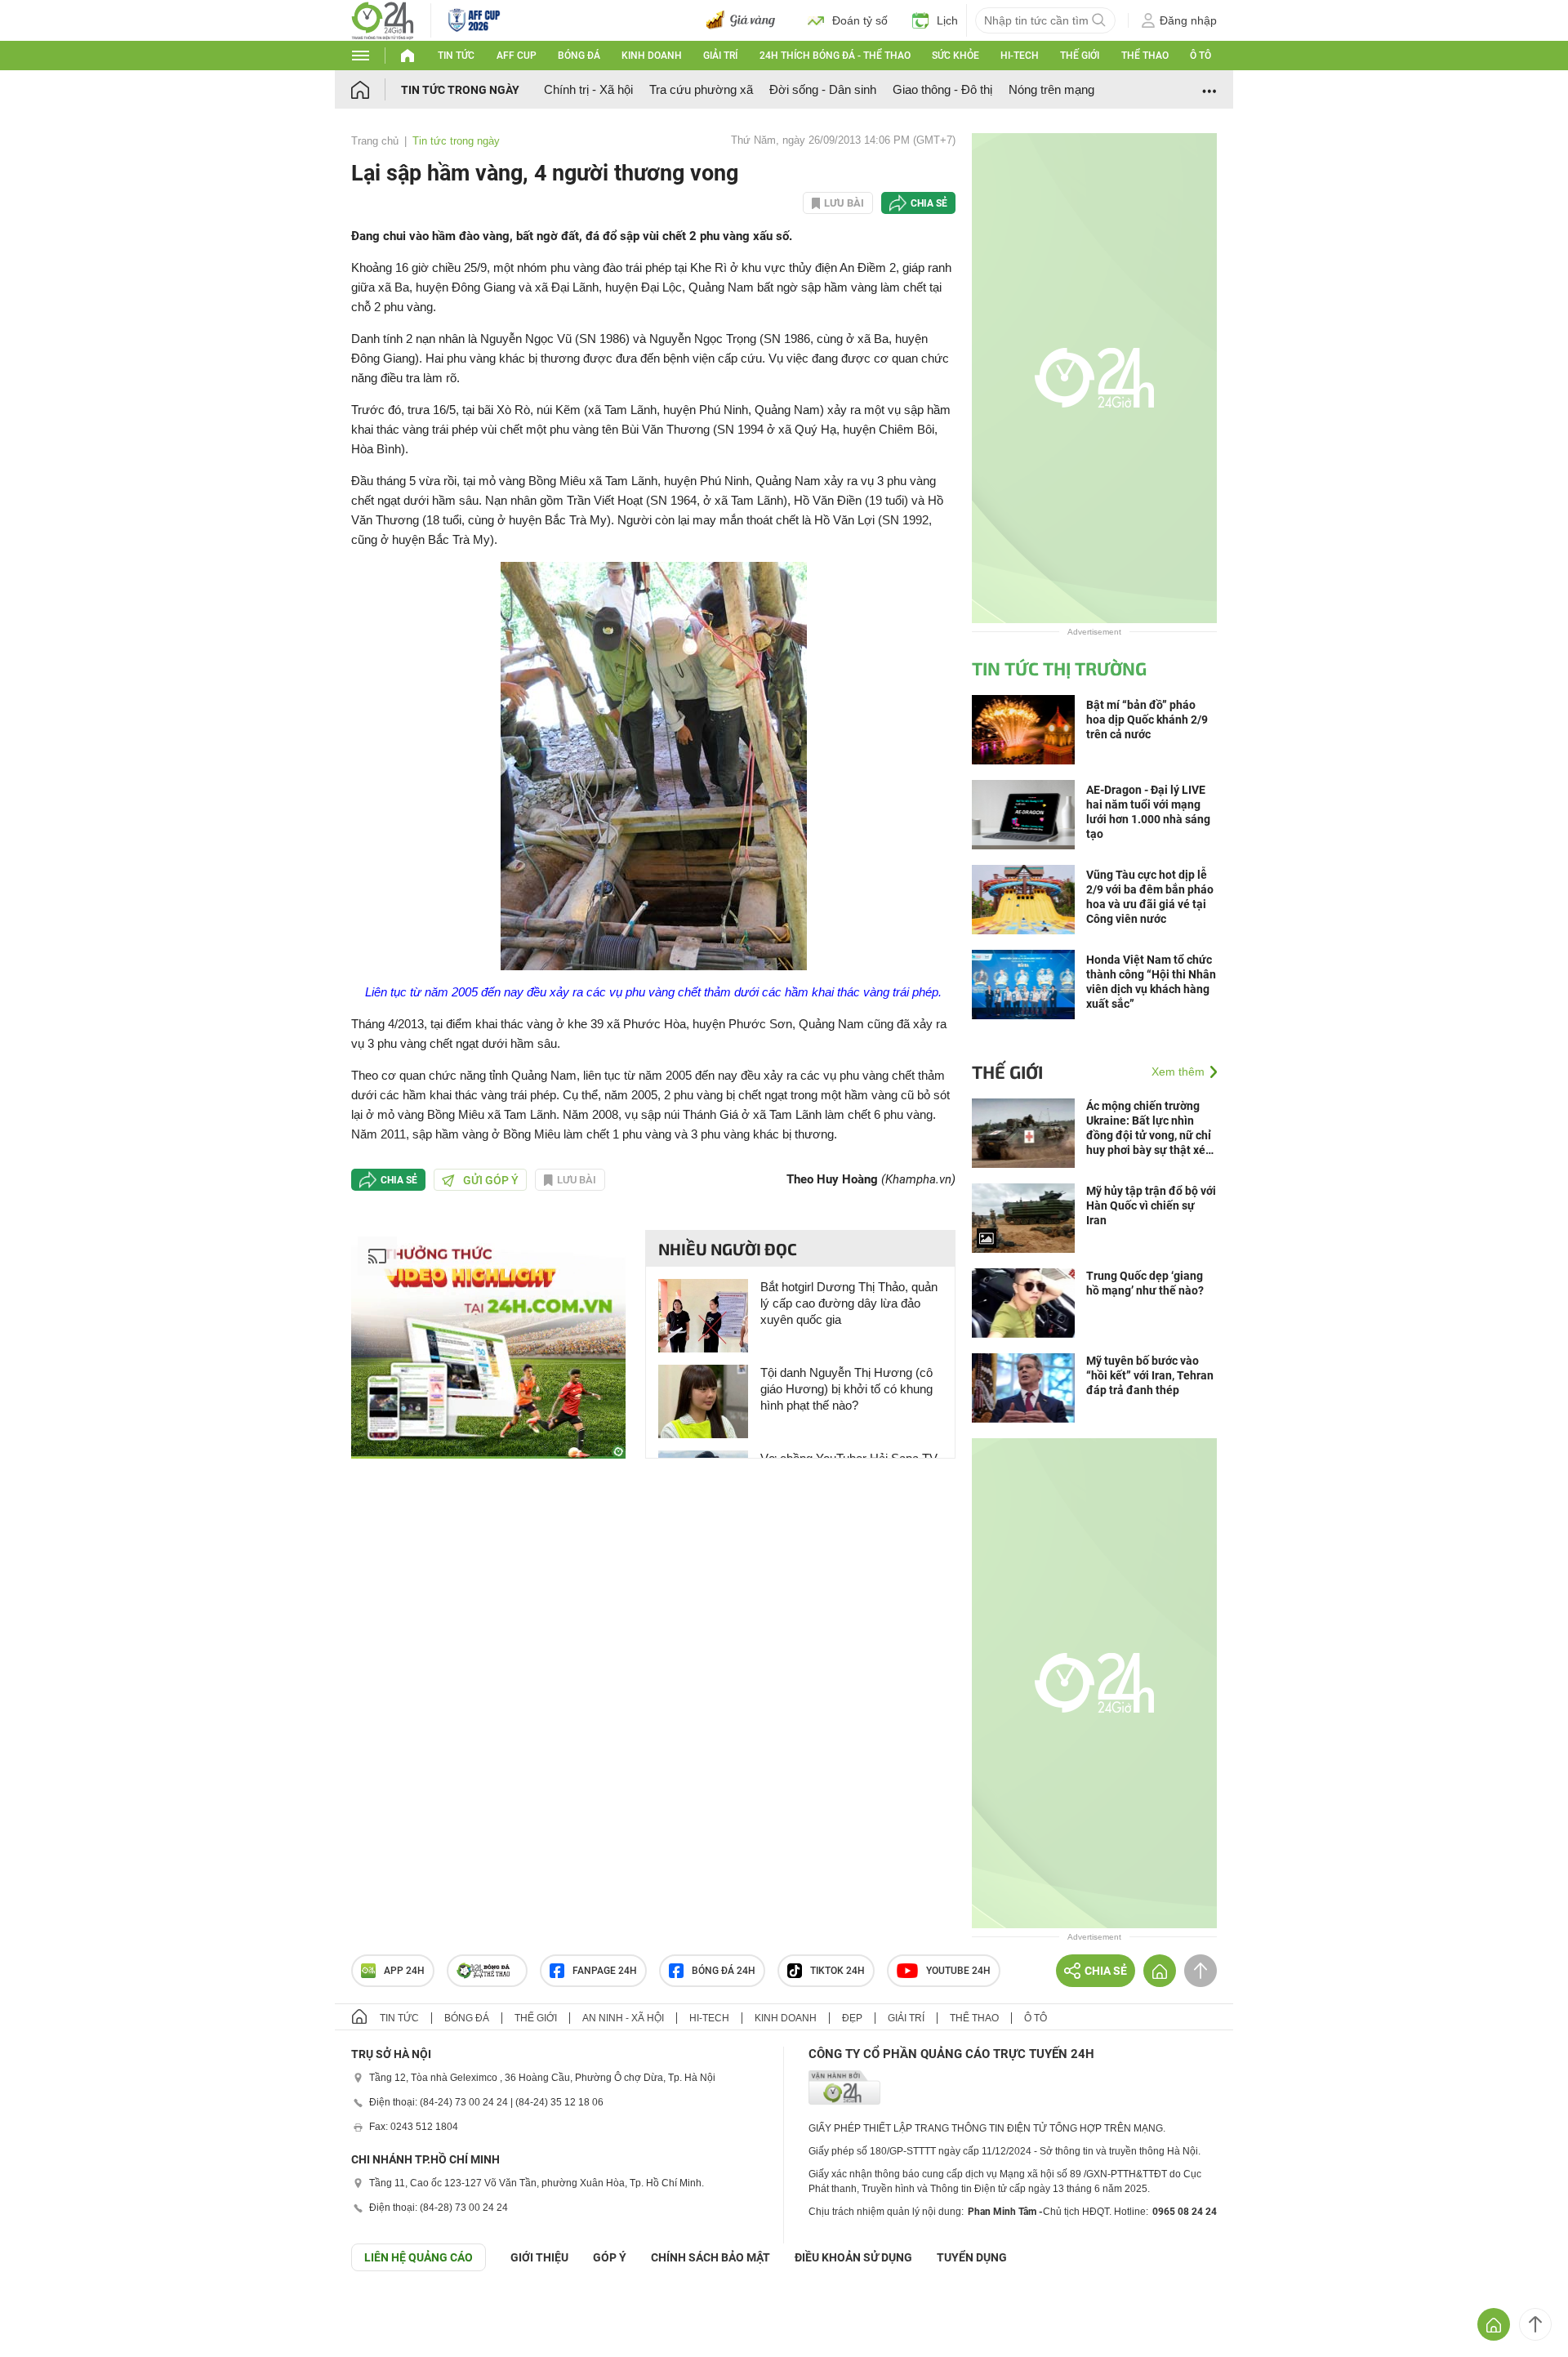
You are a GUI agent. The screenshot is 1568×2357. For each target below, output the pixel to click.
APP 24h (404, 1971)
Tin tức (456, 56)
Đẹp (852, 2018)
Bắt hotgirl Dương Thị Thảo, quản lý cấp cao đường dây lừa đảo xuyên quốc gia (849, 1303)
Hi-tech (1020, 56)
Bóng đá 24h (724, 1971)
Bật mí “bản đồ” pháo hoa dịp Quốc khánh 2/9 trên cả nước (1147, 720)
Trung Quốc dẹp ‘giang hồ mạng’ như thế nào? (1145, 1283)
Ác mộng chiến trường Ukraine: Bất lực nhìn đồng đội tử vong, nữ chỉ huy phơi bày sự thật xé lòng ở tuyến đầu (1149, 1128)
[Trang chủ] (376, 89)
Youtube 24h (958, 1971)
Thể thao (1145, 56)
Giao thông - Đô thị (942, 89)
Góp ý (610, 2257)
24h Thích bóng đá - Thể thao (835, 56)
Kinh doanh (652, 56)
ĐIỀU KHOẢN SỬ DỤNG (853, 2257)
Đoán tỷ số (860, 20)
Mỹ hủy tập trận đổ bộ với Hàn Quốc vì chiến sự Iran (1151, 1205)
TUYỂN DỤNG (972, 2257)
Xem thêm (1178, 1072)
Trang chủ (375, 141)
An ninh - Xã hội (623, 2018)
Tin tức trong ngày (460, 90)
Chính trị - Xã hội (588, 89)
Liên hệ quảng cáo (419, 2257)
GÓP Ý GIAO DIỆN (48, 2311)
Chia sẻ (929, 203)
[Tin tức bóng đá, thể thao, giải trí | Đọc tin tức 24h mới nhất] (383, 19)
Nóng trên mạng (1051, 89)
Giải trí (720, 56)
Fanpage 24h (605, 1971)
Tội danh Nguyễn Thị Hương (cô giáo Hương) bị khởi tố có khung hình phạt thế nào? (846, 1389)
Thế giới (1080, 56)
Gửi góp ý (491, 1180)
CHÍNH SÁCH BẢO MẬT (710, 2257)
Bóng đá (579, 56)
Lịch (947, 20)
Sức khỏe (955, 56)
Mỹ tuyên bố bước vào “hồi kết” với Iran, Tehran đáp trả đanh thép (1150, 1375)
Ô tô (1200, 56)
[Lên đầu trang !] (1535, 2324)
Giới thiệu (539, 2257)
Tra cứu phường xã (701, 89)
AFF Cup (517, 56)
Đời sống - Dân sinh (823, 89)
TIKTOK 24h (837, 1971)
